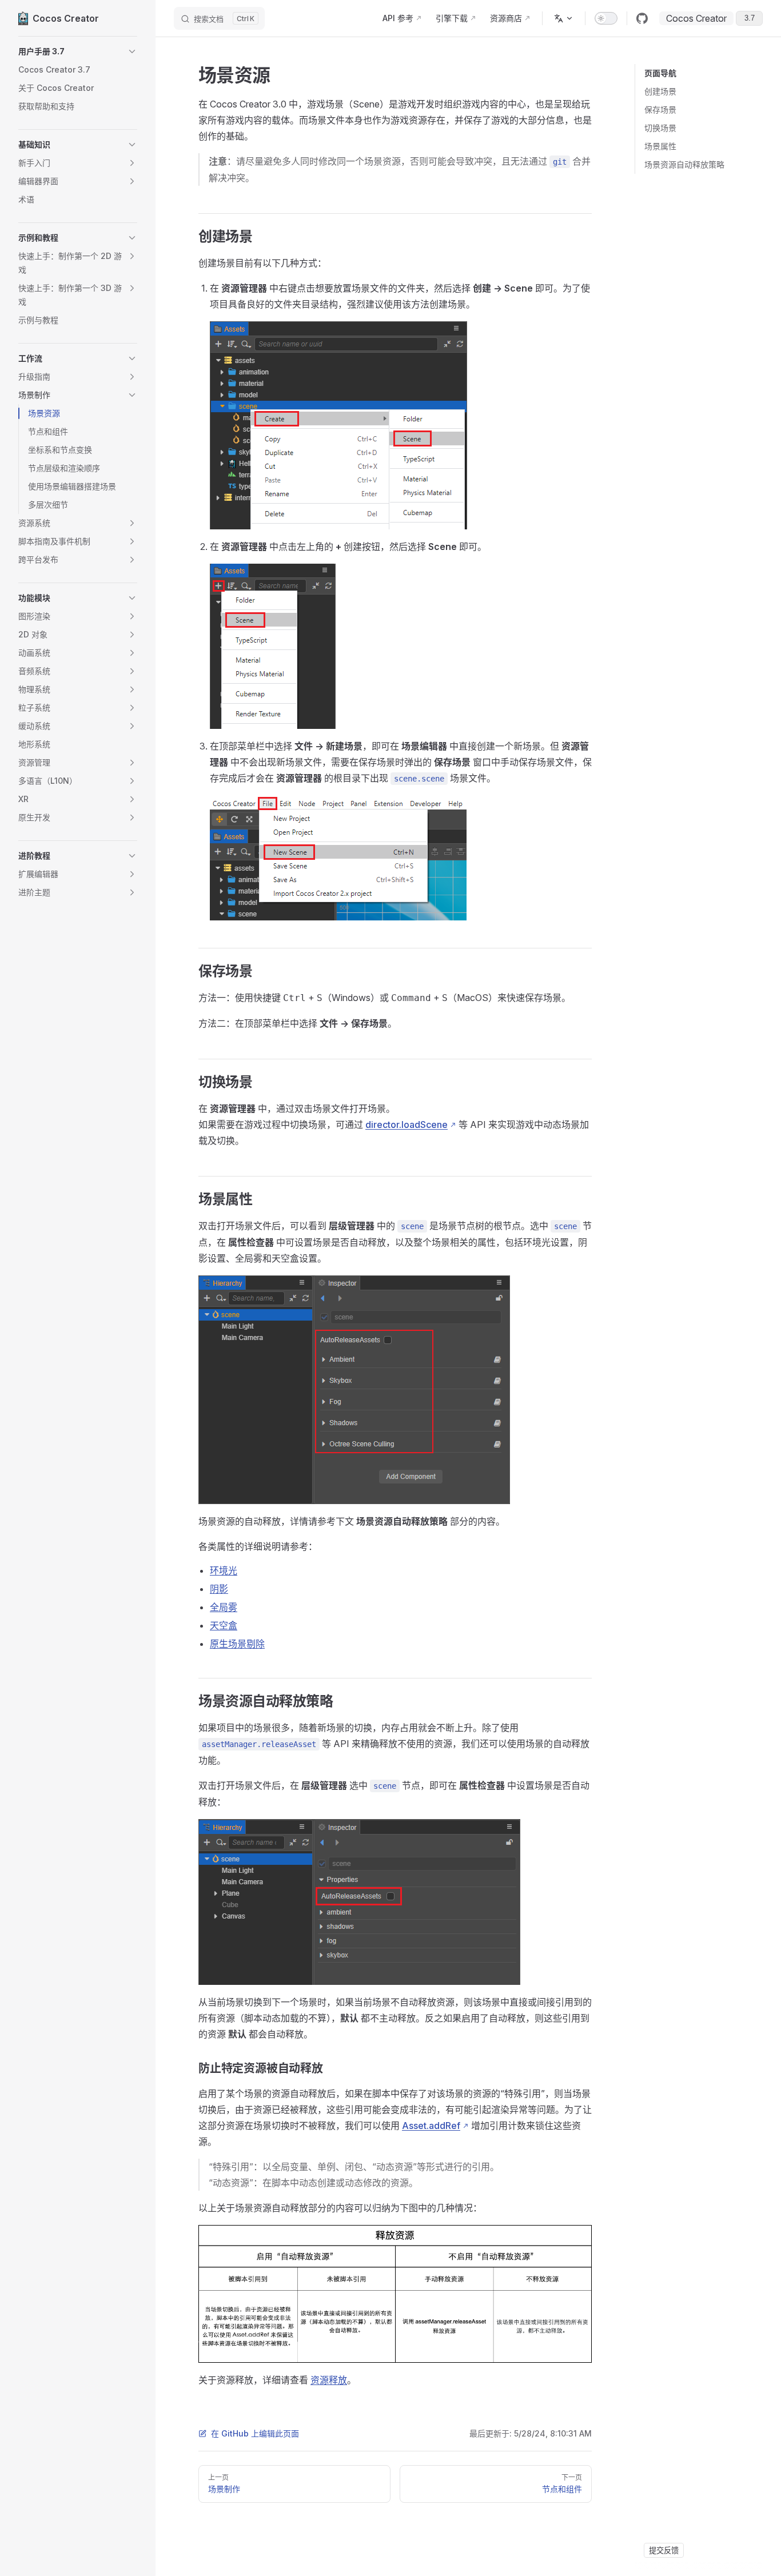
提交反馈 (664, 2550)
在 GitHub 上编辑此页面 (255, 2433)
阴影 (219, 1589)
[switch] (606, 18)
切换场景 (660, 128)
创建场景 (660, 91)
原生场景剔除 (237, 1644)
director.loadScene (407, 1124)
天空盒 (224, 1625)
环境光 (224, 1570)
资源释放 (329, 2380)
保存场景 (660, 109)
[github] (642, 18)
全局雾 (224, 1607)
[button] (78, 51)
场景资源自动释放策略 (684, 164)
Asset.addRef (431, 2126)
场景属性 (660, 146)
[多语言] (564, 18)
